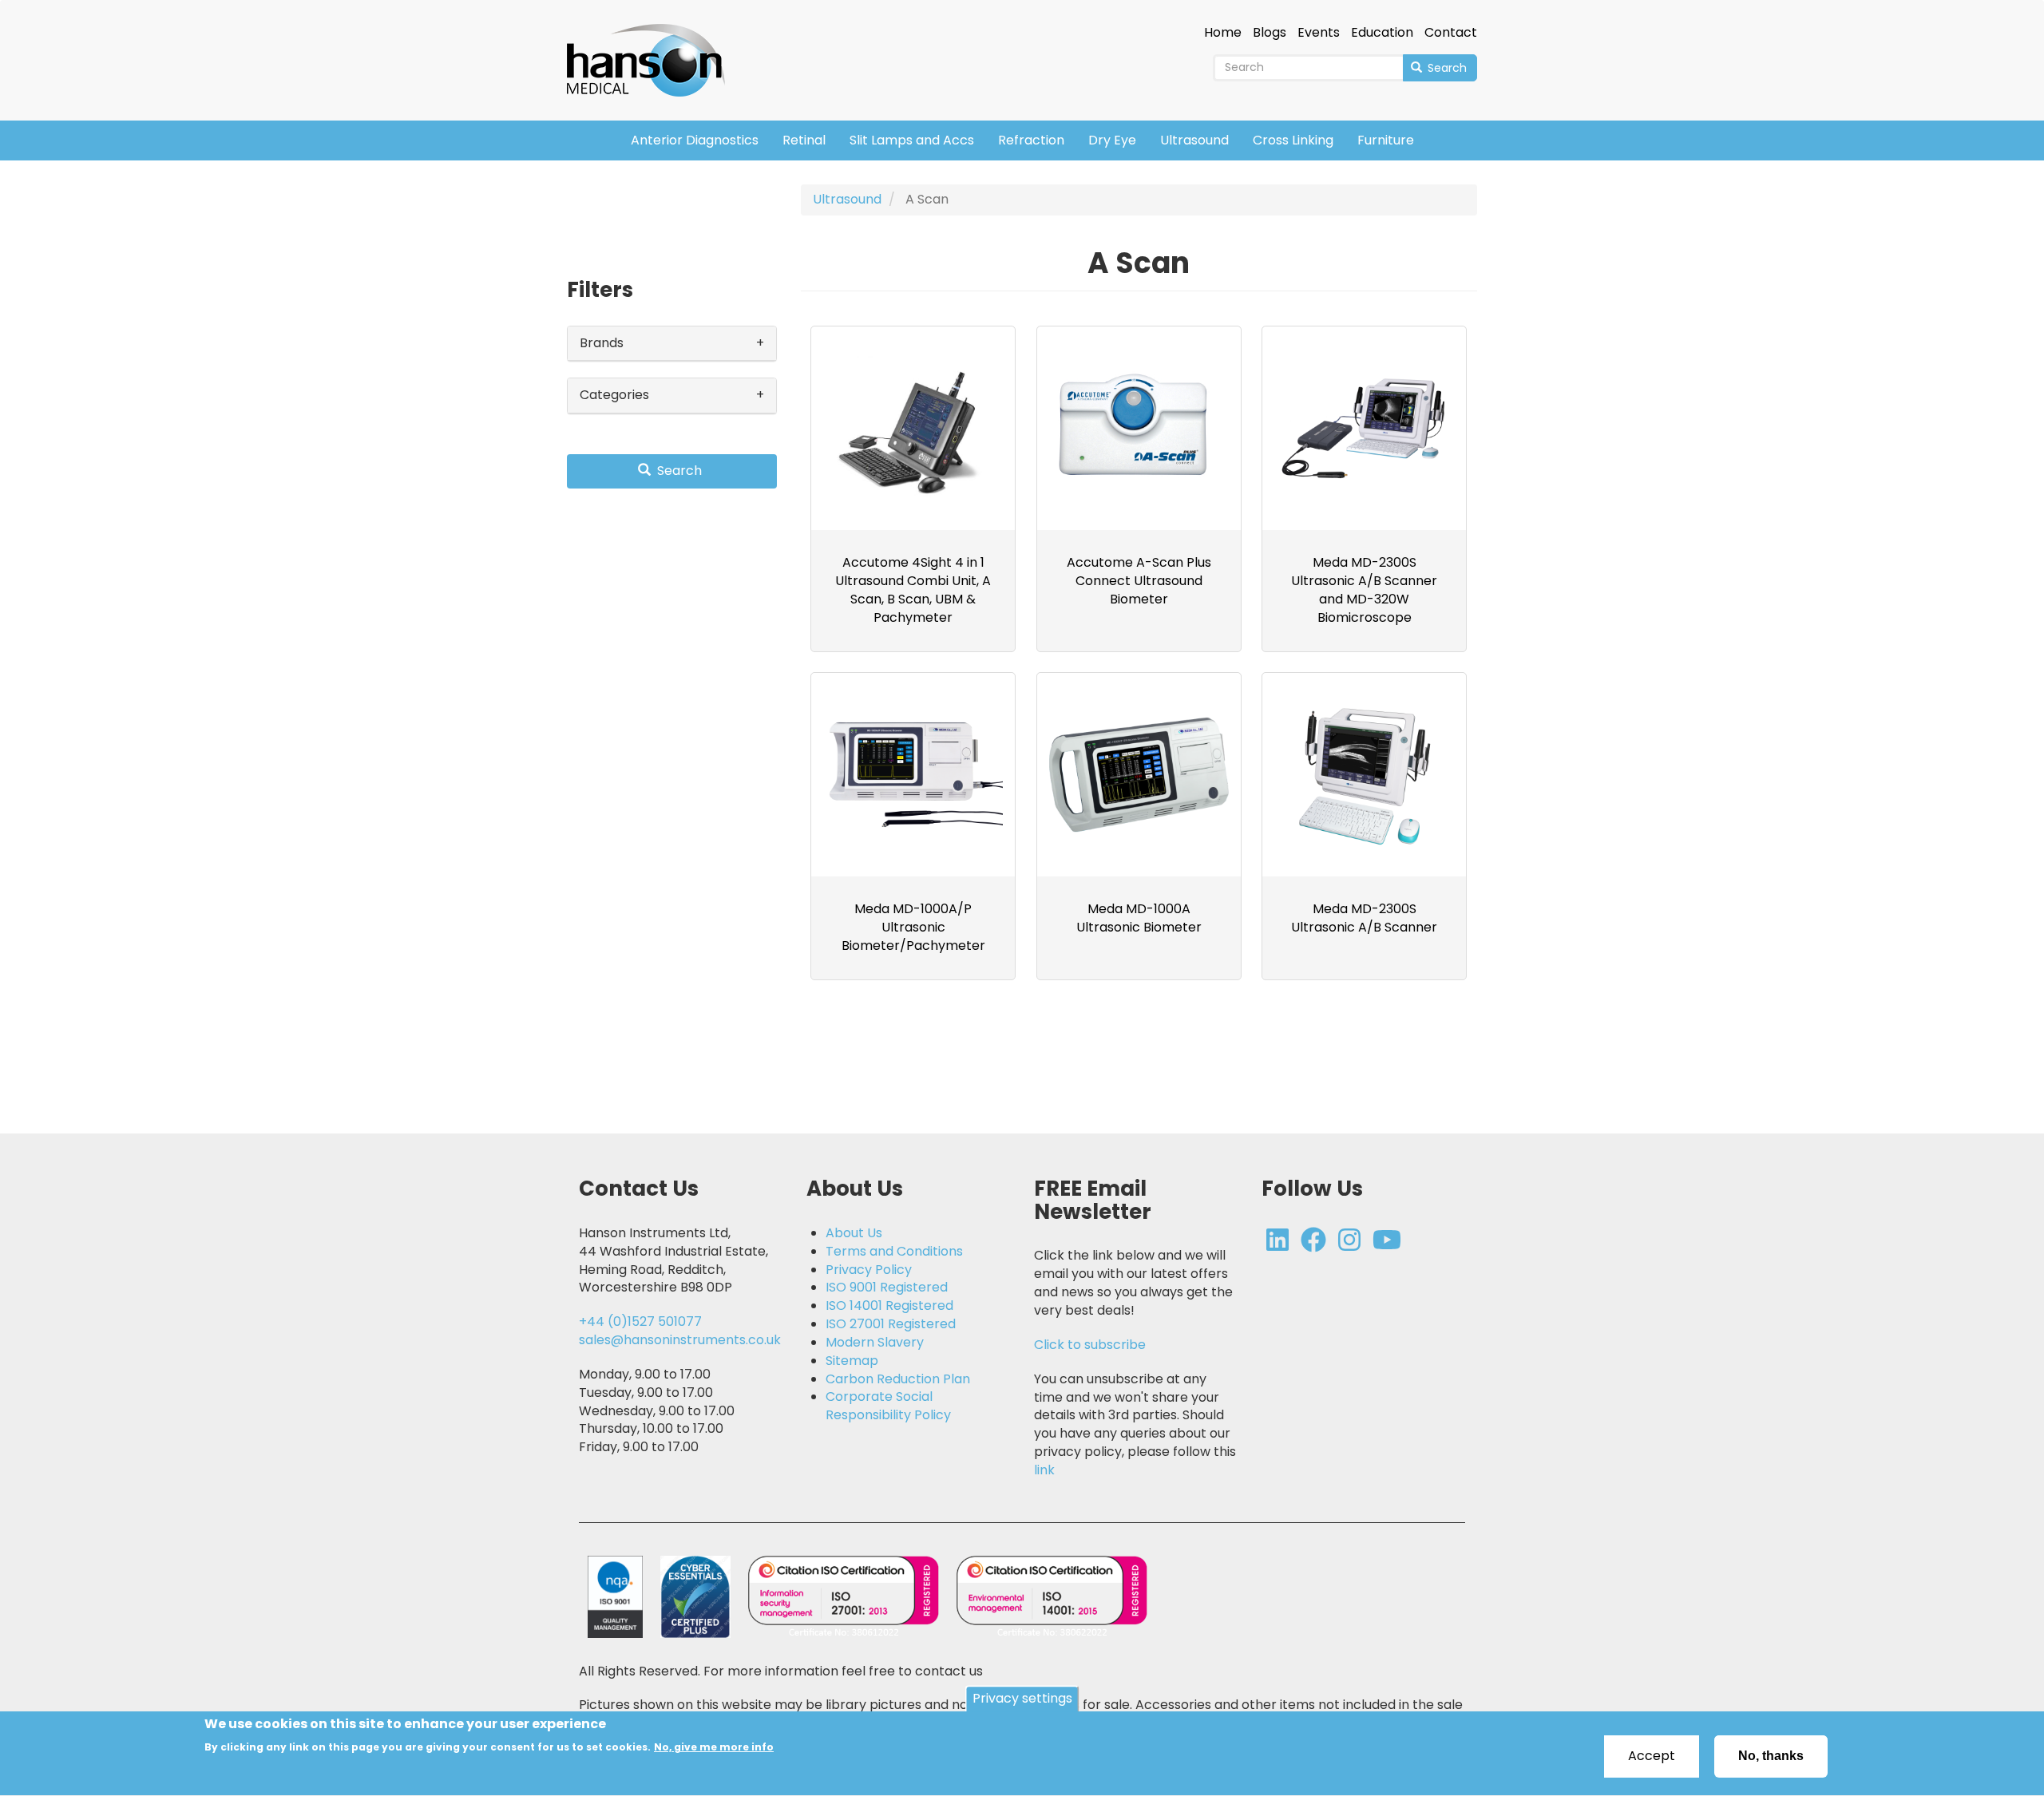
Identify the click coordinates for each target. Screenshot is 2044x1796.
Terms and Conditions (894, 1252)
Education (1382, 33)
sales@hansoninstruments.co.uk (680, 1340)
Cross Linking (1293, 140)
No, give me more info (714, 1747)
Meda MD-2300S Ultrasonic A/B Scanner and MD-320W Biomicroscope (1364, 590)
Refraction (1031, 140)
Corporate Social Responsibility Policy (888, 1406)
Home (1223, 33)
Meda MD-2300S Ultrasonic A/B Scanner (1364, 918)
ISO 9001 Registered (887, 1288)
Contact (1451, 33)
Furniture (1386, 140)
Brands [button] (602, 343)
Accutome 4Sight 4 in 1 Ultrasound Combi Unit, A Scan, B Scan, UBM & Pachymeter (913, 590)
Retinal (804, 140)
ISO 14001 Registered (889, 1306)
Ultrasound (1194, 140)
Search (1446, 68)
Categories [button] (614, 395)
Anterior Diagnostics (695, 140)
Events (1319, 33)
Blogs (1270, 33)
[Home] (652, 49)
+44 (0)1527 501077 (640, 1321)
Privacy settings (1022, 1698)
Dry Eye (1112, 140)
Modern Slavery (875, 1343)
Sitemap (852, 1361)
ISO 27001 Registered (891, 1324)
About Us (854, 1233)
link (1044, 1470)
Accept (1652, 1756)
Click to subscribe (1090, 1345)
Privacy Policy (869, 1270)
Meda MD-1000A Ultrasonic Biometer (1139, 918)
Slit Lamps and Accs (912, 140)
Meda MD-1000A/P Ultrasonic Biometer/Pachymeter (913, 927)
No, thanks (1771, 1756)
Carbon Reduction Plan (898, 1379)
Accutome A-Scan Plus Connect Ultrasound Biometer (1139, 581)
